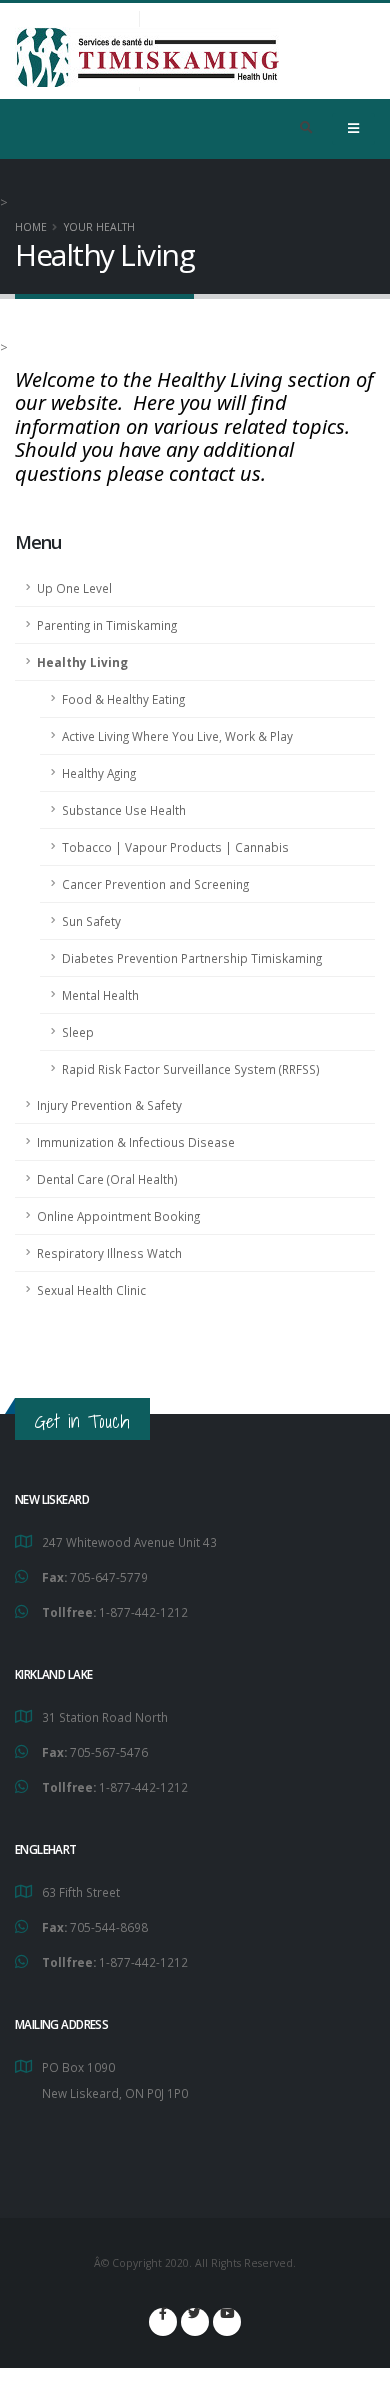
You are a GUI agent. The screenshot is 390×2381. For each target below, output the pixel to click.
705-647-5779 (109, 1577)
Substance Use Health (124, 810)
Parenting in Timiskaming (107, 625)
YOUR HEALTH (99, 227)
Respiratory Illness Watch (109, 1253)
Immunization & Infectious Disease (136, 1142)
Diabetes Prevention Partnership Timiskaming (192, 958)
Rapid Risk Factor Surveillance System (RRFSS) (191, 1069)
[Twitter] (195, 2322)
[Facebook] (163, 2322)
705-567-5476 (109, 1752)
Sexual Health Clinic (91, 1290)
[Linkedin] (227, 2322)
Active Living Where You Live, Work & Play (177, 736)
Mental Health (100, 995)
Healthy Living (82, 662)
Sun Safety (91, 921)
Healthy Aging (99, 773)
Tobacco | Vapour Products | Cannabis (175, 847)
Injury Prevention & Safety (109, 1105)
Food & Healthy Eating (123, 699)
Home (31, 227)
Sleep (78, 1032)
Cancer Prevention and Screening (155, 884)
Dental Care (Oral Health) (107, 1179)
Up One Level (74, 588)
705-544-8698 (109, 1927)
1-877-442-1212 (143, 1612)
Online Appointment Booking (118, 1216)
